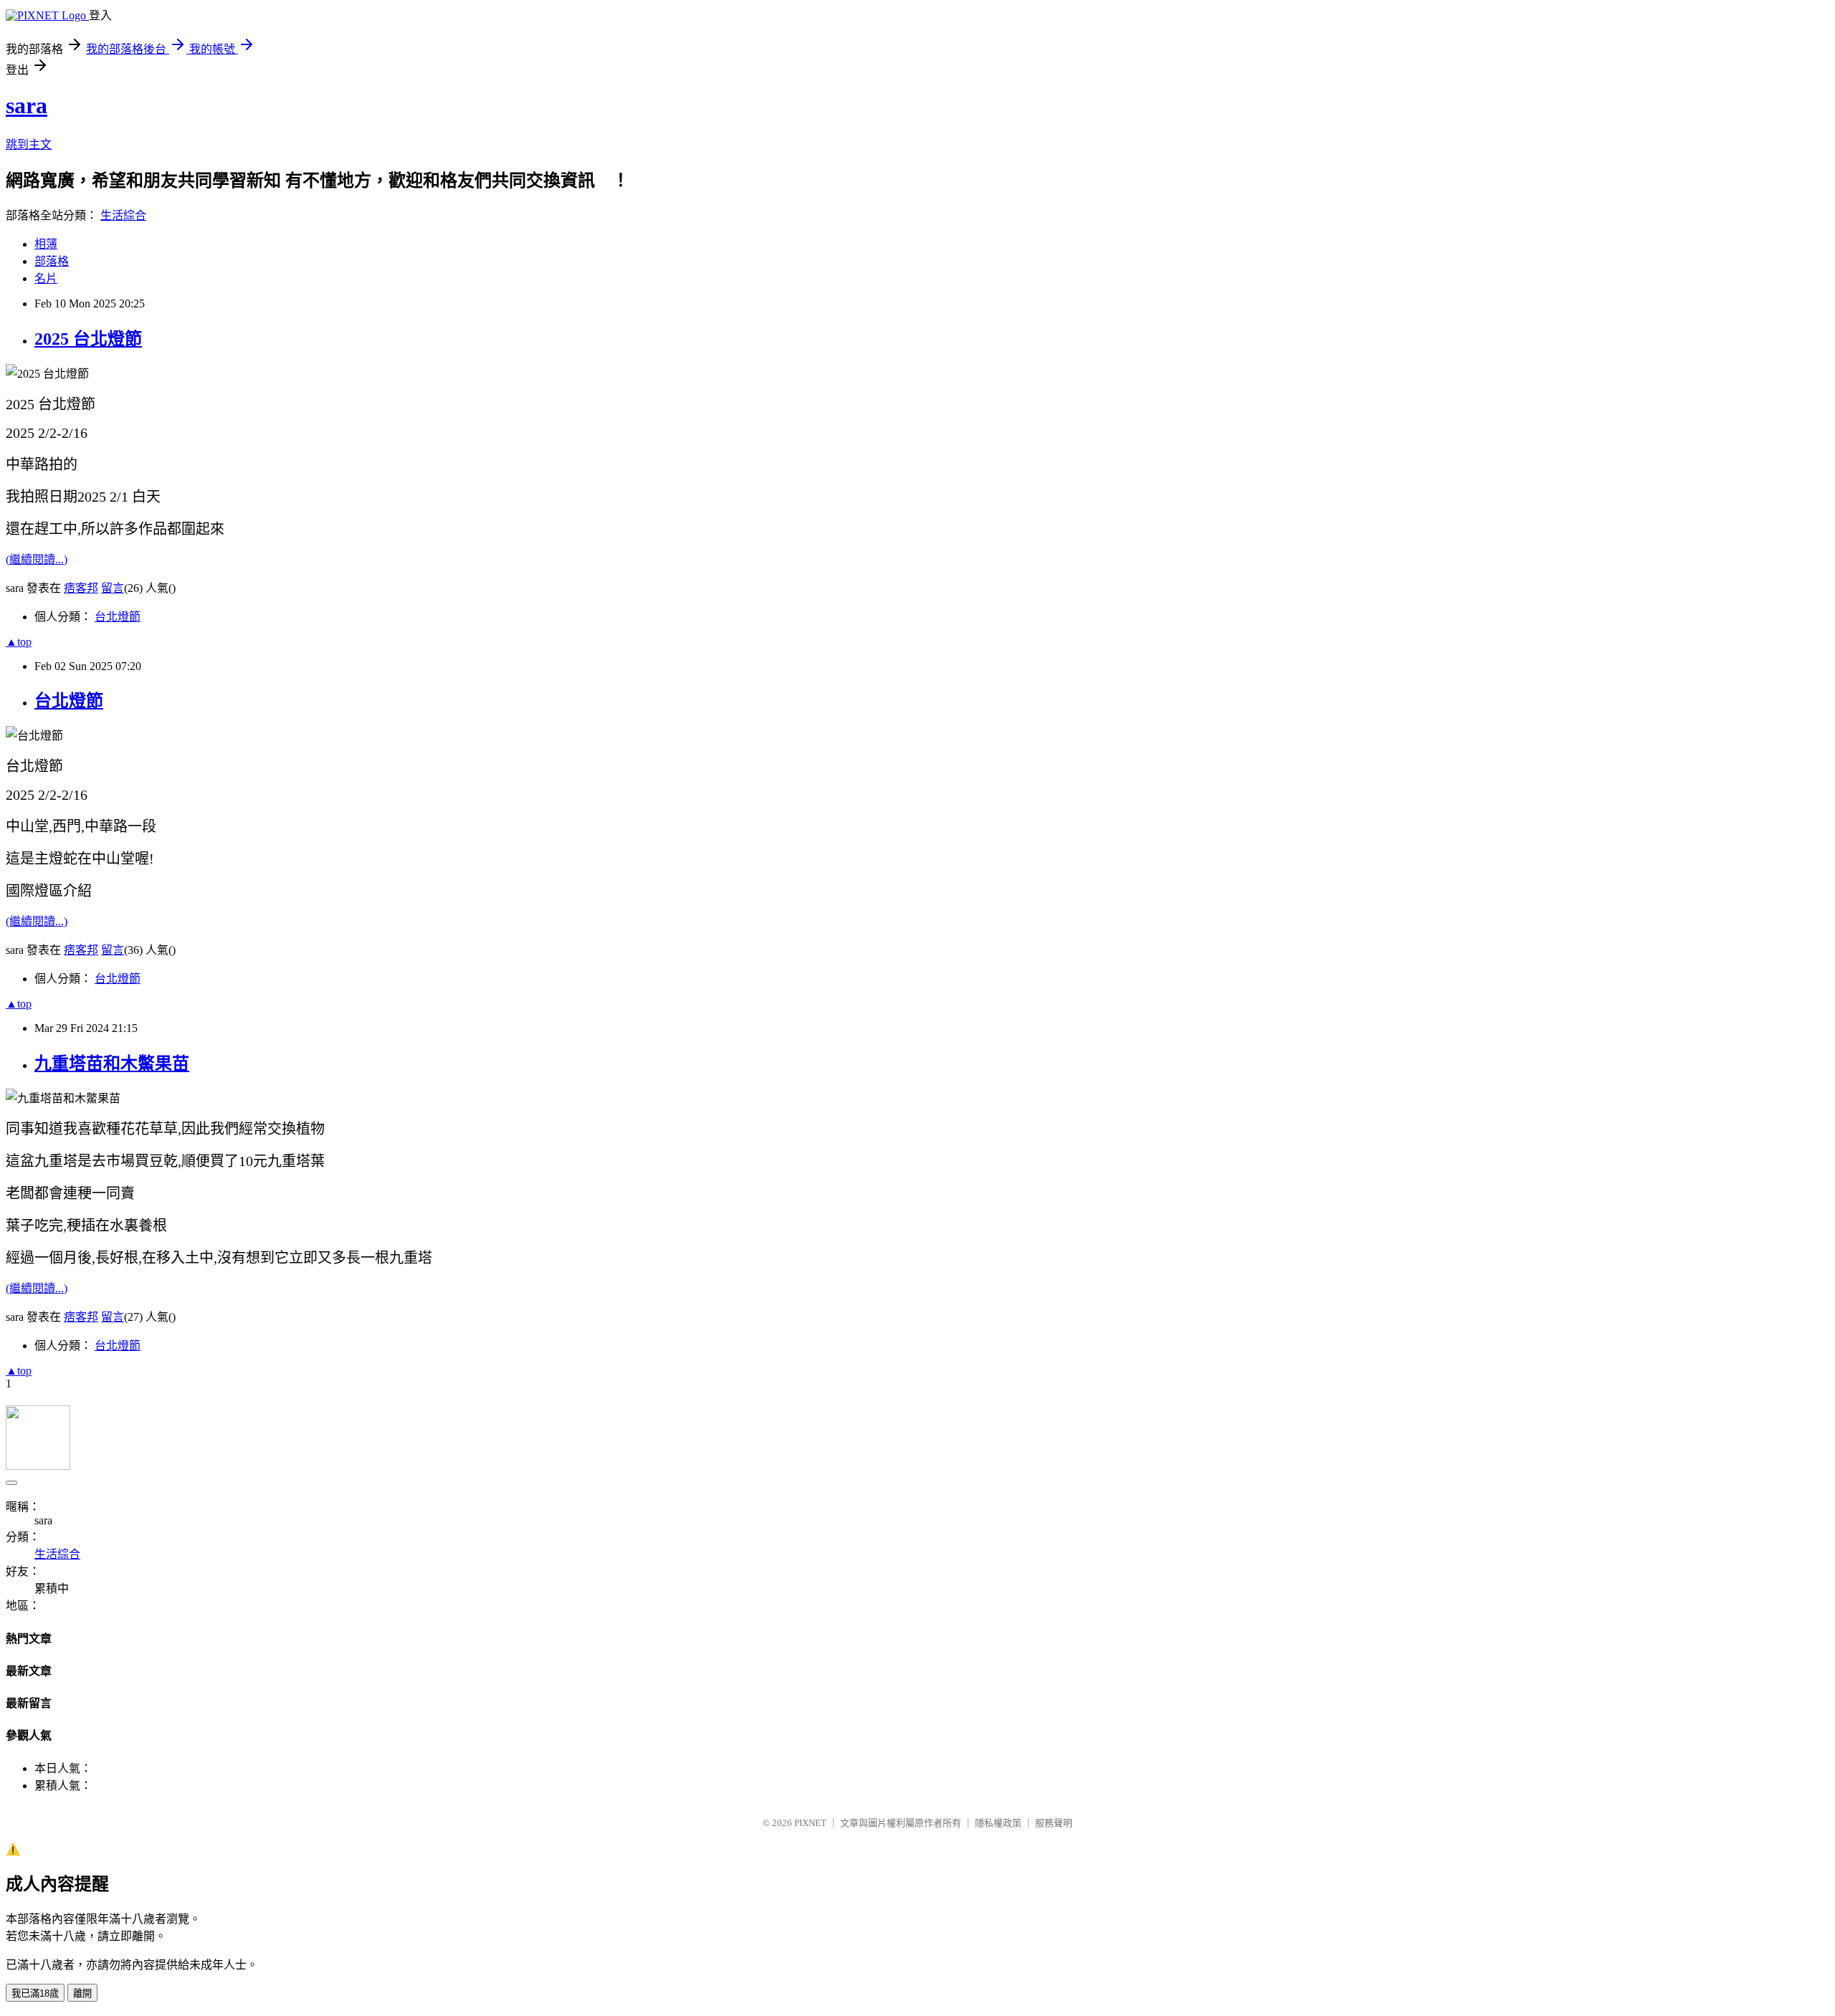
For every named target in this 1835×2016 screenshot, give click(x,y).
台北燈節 (118, 617)
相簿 (46, 244)
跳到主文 (29, 144)
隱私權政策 (998, 1823)
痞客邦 (81, 588)
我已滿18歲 (35, 1993)
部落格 (52, 261)
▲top (19, 642)
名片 (46, 278)
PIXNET (810, 1823)
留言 (113, 588)
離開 (82, 1993)
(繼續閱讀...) (37, 559)
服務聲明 (1054, 1823)
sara (27, 105)
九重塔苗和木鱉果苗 (112, 1064)
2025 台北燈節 (88, 339)
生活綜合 (123, 215)
